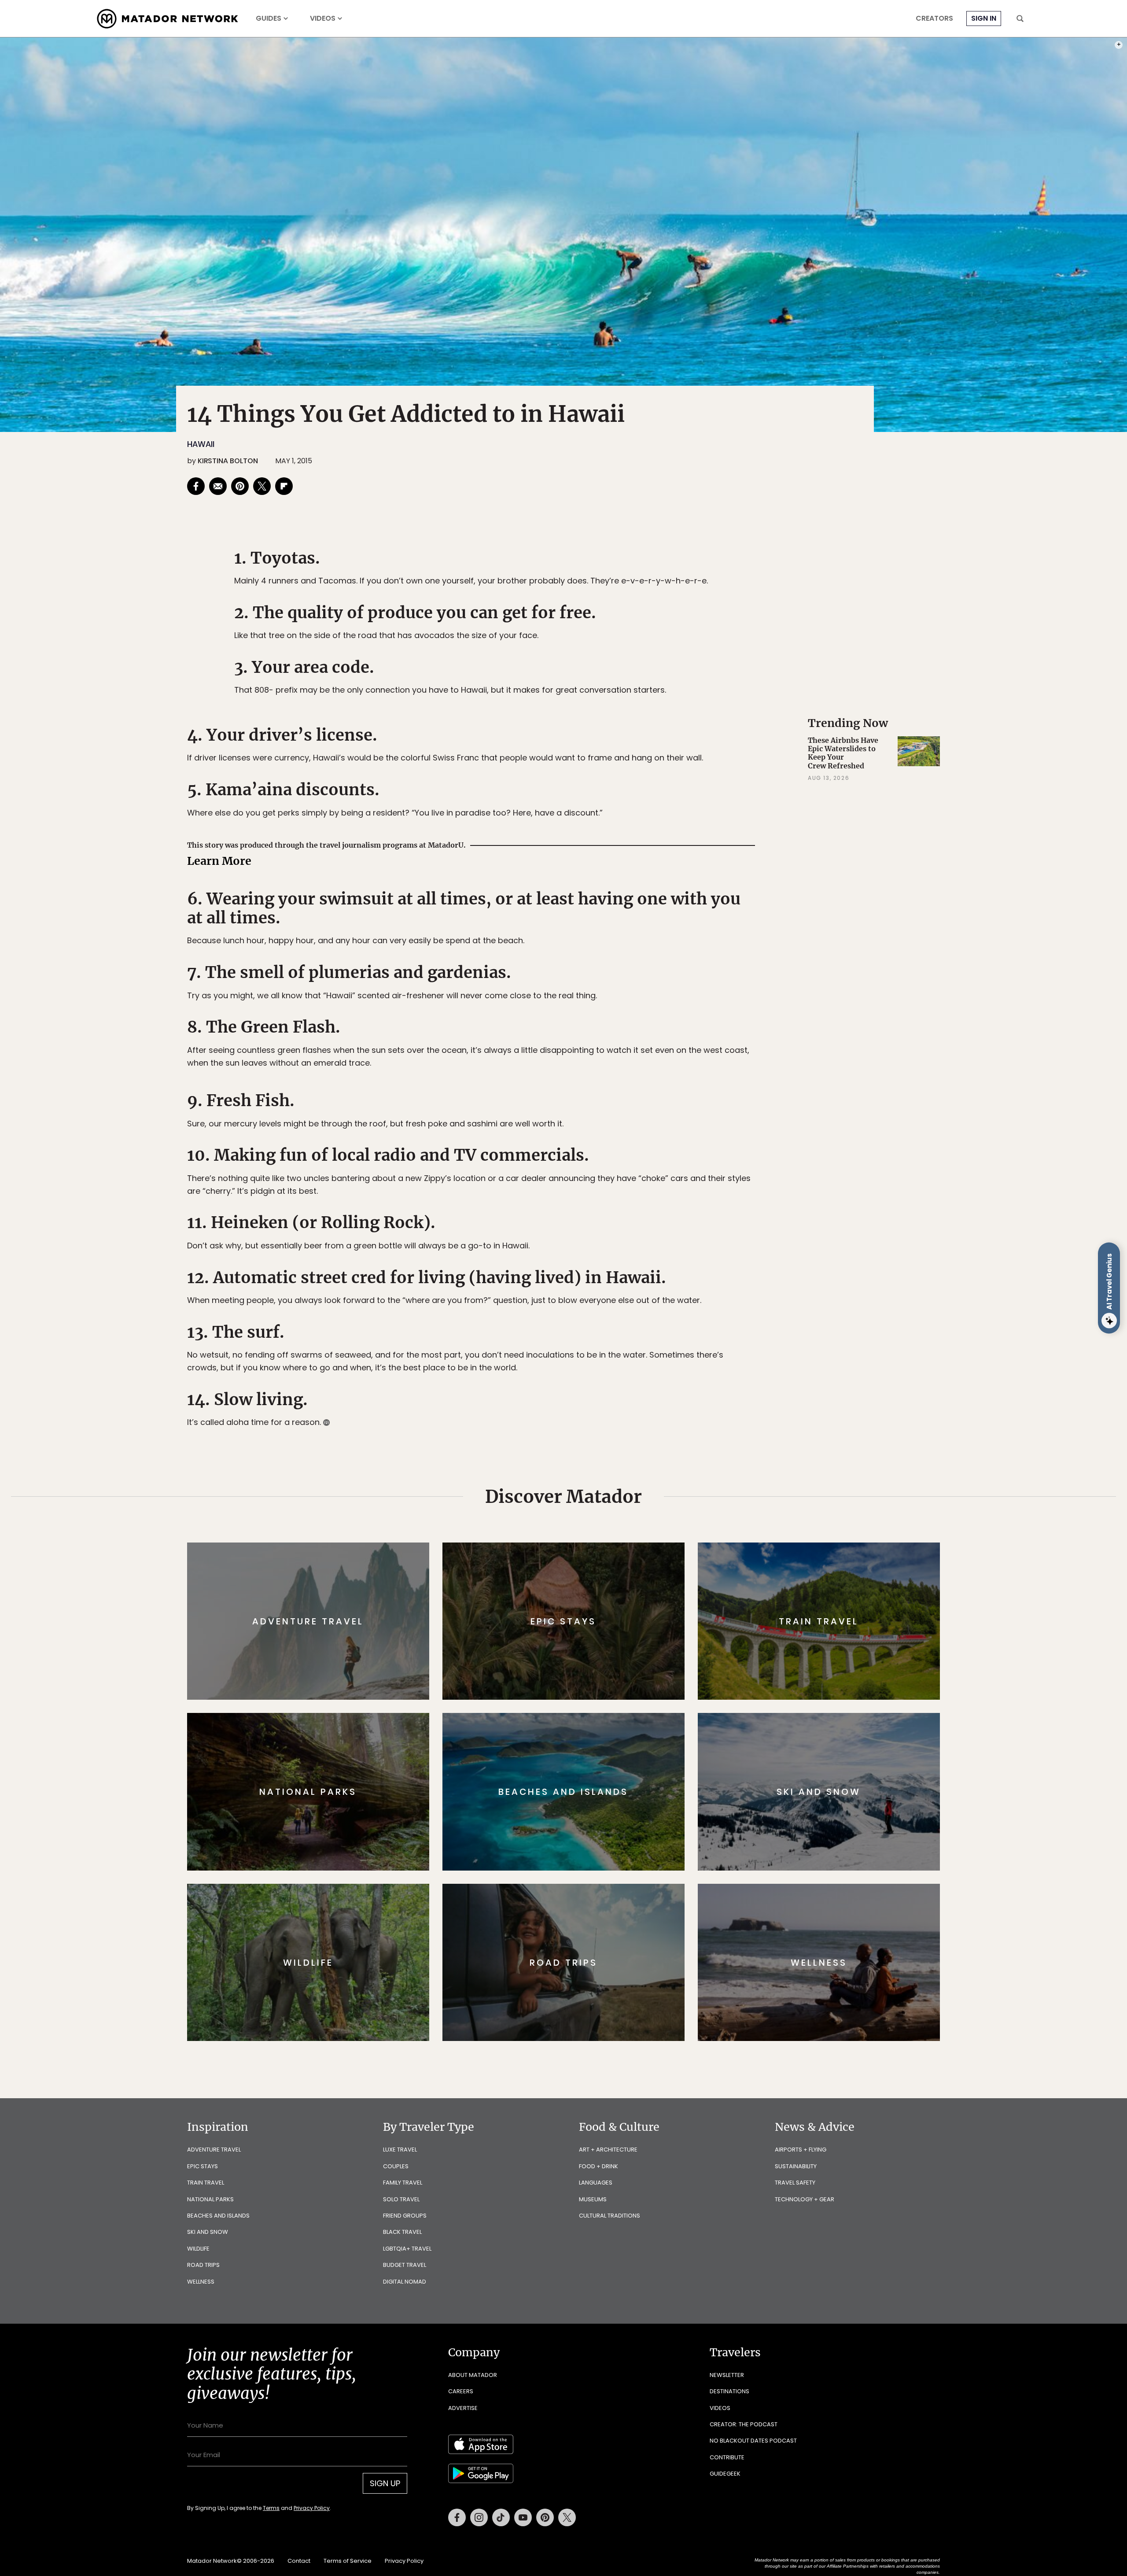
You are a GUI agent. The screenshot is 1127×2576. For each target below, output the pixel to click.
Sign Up (651, 1325)
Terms (576, 1347)
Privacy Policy (616, 1347)
